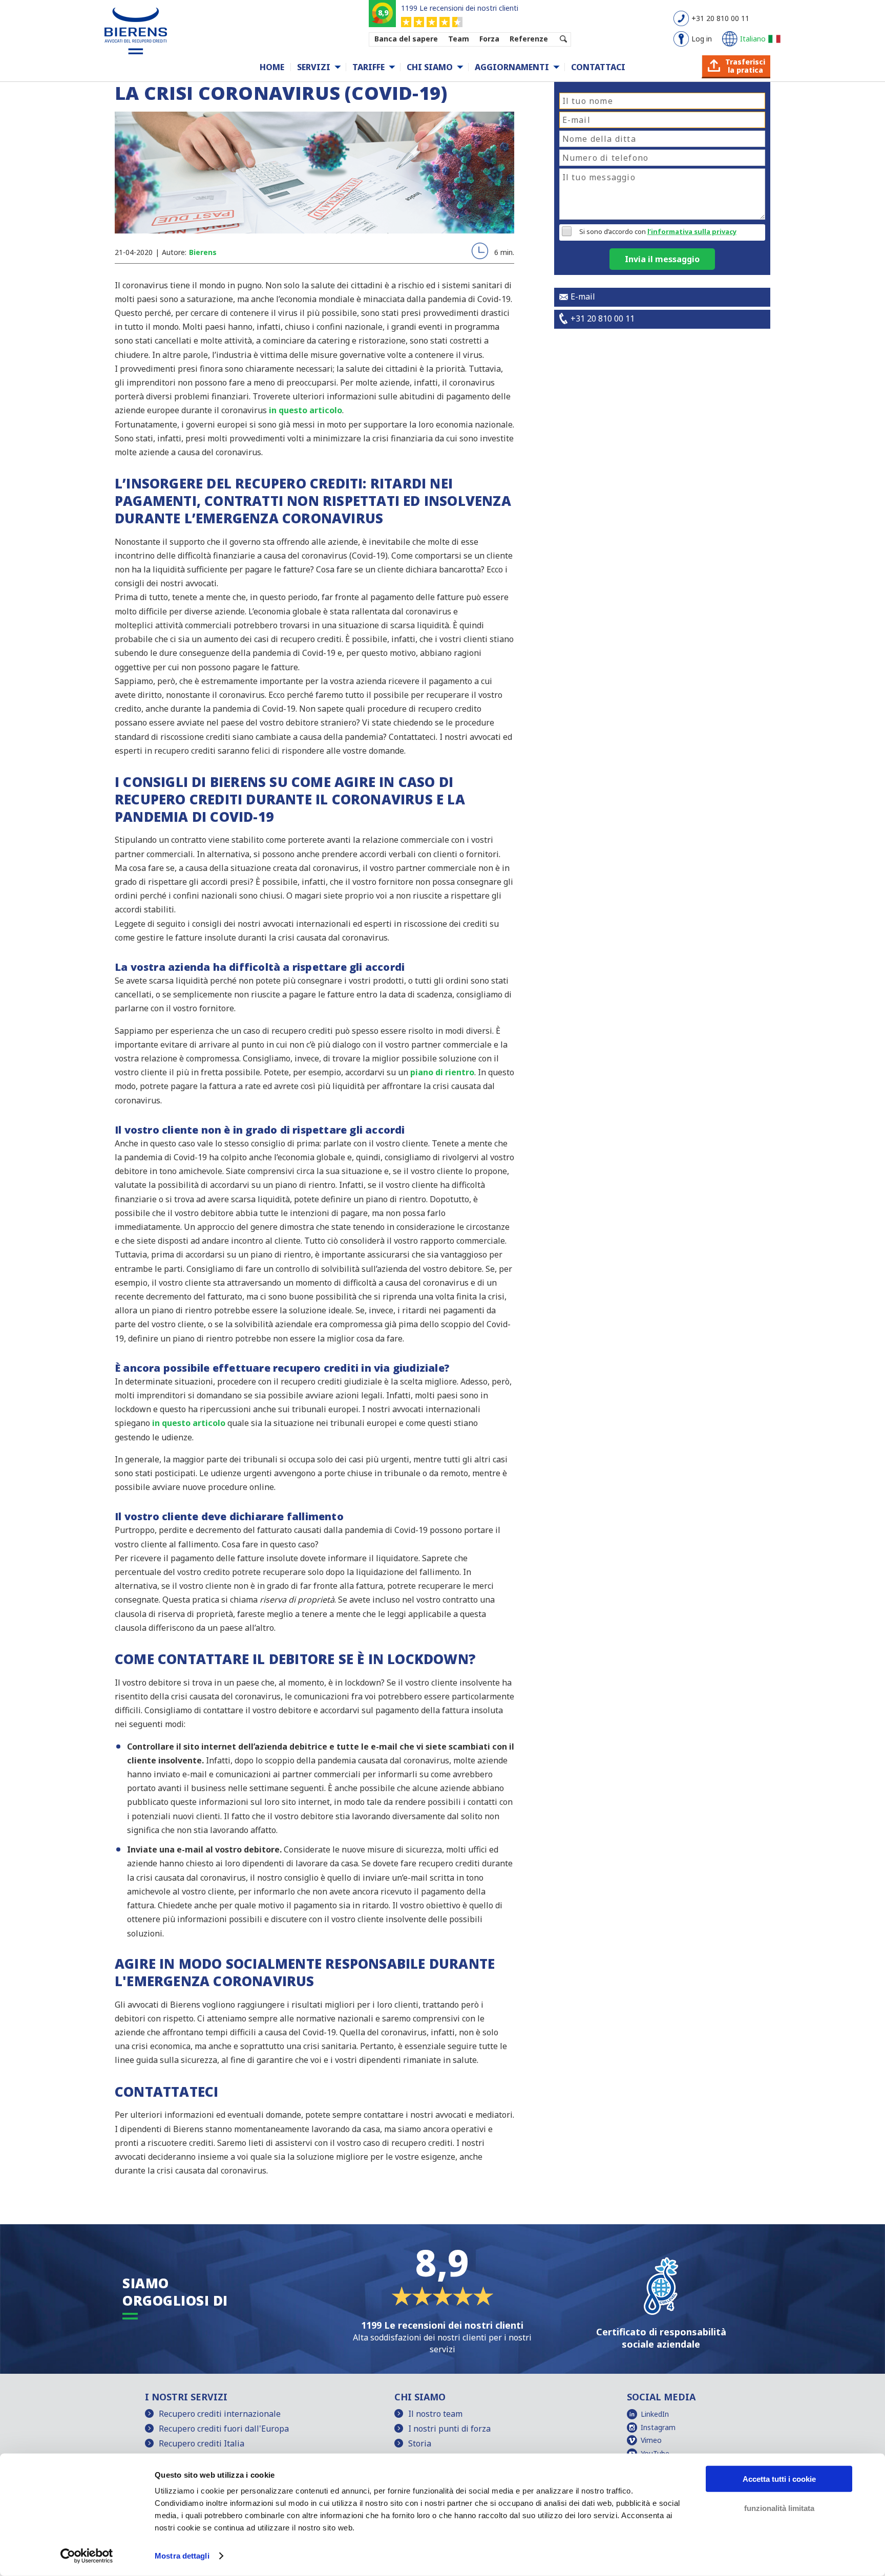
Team (459, 39)
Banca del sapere (406, 39)
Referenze (529, 39)
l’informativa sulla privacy (692, 231)
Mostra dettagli (182, 2556)
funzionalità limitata (779, 2508)
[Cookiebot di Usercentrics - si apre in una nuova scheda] (87, 2556)
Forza (489, 39)
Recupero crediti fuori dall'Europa (224, 2429)
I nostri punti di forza (449, 2429)
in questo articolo (305, 410)
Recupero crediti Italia (202, 2443)
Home (272, 67)
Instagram (658, 2427)
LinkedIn (655, 2414)
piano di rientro (442, 1072)
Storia (420, 2443)
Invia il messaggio (662, 259)
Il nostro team (435, 2414)
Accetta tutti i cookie (779, 2479)
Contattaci (598, 67)
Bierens (203, 252)
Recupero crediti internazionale (220, 2414)
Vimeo (651, 2440)
